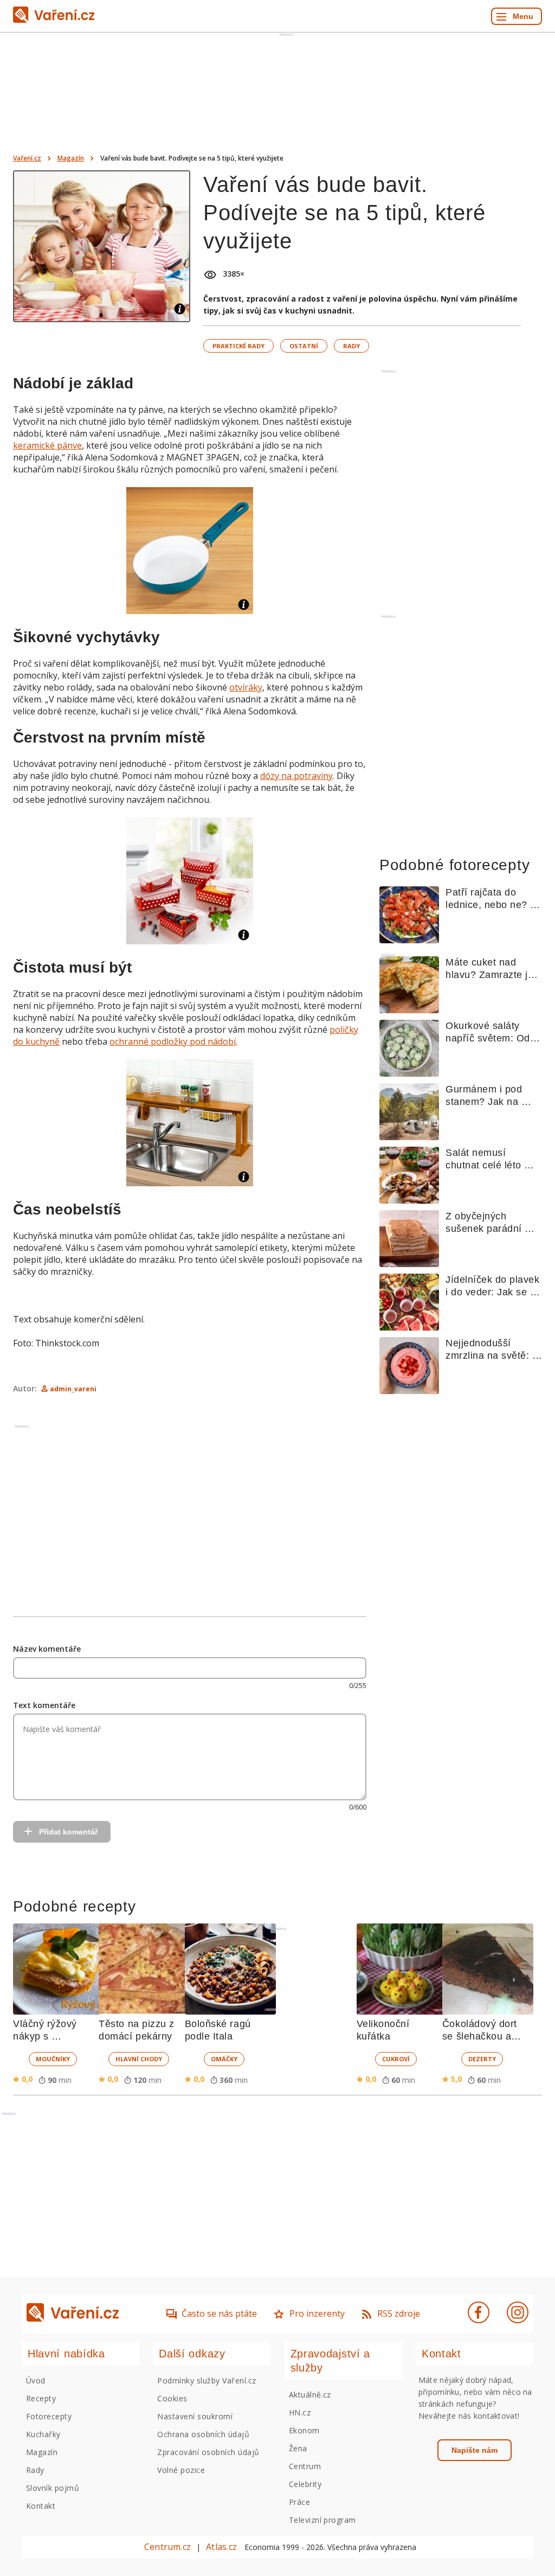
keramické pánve (47, 445)
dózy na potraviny (296, 776)
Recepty (41, 2398)
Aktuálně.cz (310, 2395)
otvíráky (246, 687)
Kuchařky (43, 2434)
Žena (298, 2448)
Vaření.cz (27, 158)
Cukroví (396, 2059)
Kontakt (41, 2506)
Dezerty (482, 2059)
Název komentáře (47, 1649)
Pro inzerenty (317, 2313)
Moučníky (53, 2059)
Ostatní (304, 346)
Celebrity (305, 2484)
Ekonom (304, 2430)
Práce (299, 2502)
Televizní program (322, 2520)
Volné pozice (181, 2470)
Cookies (172, 2398)
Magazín (71, 158)
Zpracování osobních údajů (208, 2452)
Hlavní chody (139, 2059)
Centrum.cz (167, 2547)
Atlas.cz (221, 2547)
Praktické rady (238, 346)
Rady (351, 346)
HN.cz (300, 2412)
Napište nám (475, 2450)
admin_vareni (73, 1389)
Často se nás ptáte (219, 2313)
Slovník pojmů (53, 2488)
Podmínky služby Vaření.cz (206, 2380)
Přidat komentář (68, 1832)
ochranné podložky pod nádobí (173, 1041)
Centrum (305, 2466)
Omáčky (224, 2059)
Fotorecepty (49, 2416)
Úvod (36, 2380)
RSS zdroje (399, 2313)
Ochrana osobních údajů (203, 2434)
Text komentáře (44, 1705)
